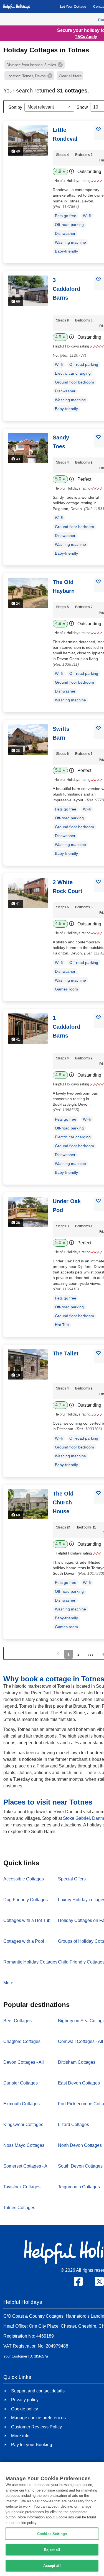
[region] (52, 2519)
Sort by (15, 107)
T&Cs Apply (86, 37)
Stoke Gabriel (76, 1818)
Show (82, 107)
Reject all (52, 2550)
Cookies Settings (52, 2534)
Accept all (52, 2566)
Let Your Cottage (73, 7)
